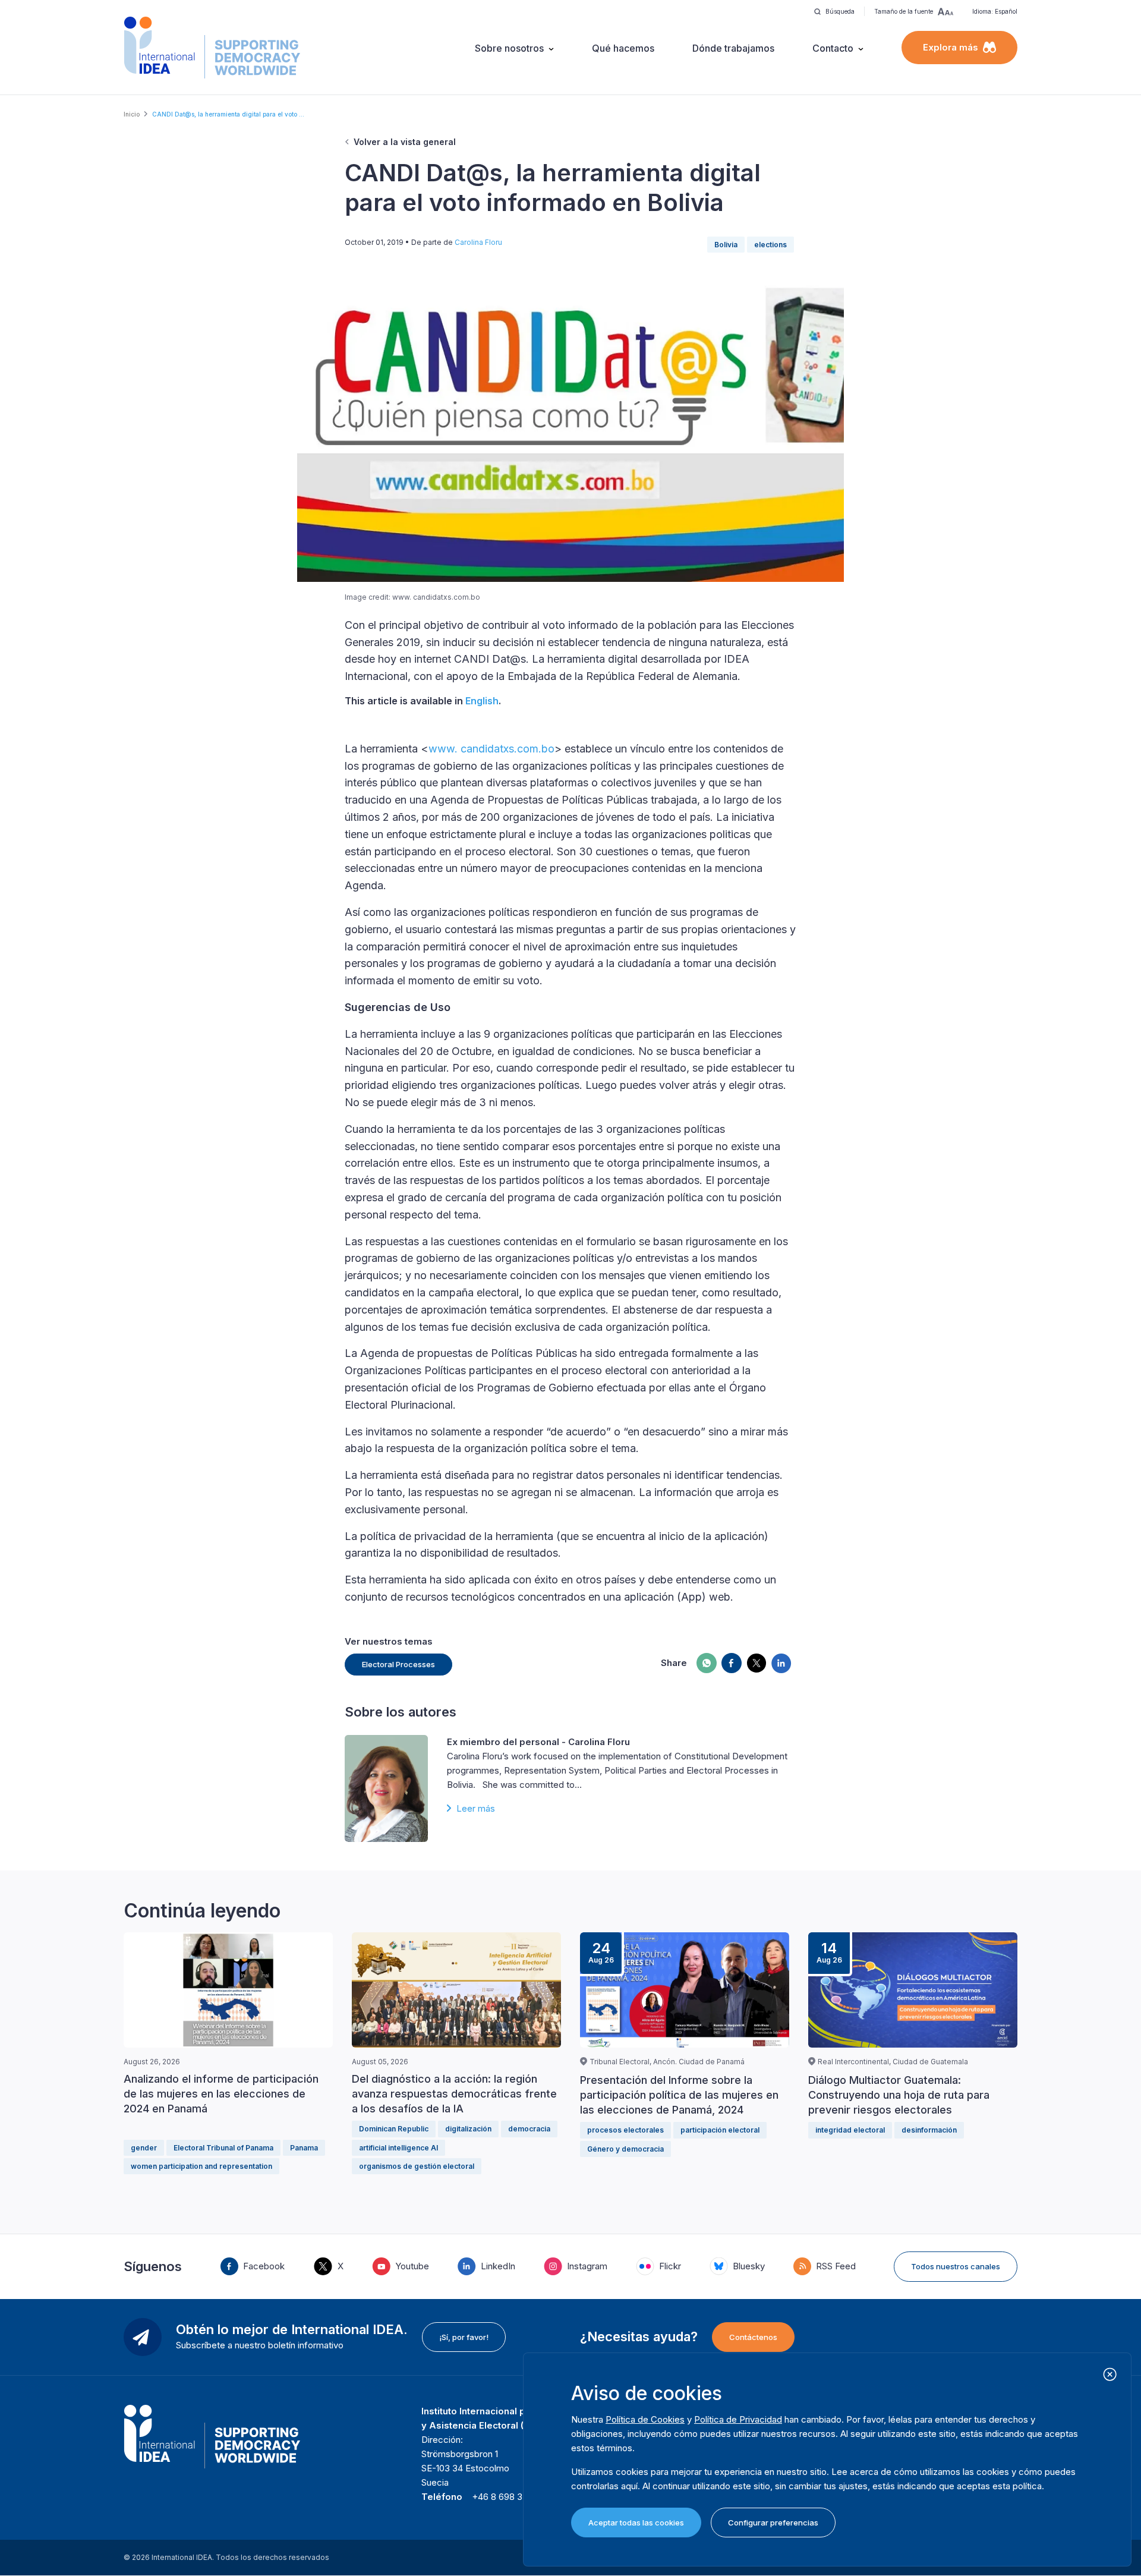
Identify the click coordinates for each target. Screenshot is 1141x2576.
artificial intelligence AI (398, 2148)
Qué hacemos (623, 48)
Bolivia (726, 245)
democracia (529, 2129)
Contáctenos (753, 2337)
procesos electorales (625, 2130)
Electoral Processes (398, 1664)
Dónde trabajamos (733, 48)
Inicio (132, 114)
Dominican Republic (394, 2129)
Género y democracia (625, 2149)
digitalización (468, 2129)
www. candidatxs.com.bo (491, 749)
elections (770, 245)
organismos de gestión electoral (417, 2166)
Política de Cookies (645, 2419)
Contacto (833, 48)
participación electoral (720, 2130)
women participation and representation (201, 2166)
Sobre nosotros (509, 48)
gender (144, 2148)
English (482, 701)
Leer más (476, 1808)
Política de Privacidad (738, 2419)
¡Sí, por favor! (464, 2337)
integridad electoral (850, 2130)
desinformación (929, 2130)
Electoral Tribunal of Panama (223, 2148)
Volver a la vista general (405, 142)
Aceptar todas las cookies (636, 2523)
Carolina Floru (478, 242)
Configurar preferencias (773, 2523)
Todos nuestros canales (956, 2266)
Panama (304, 2148)
